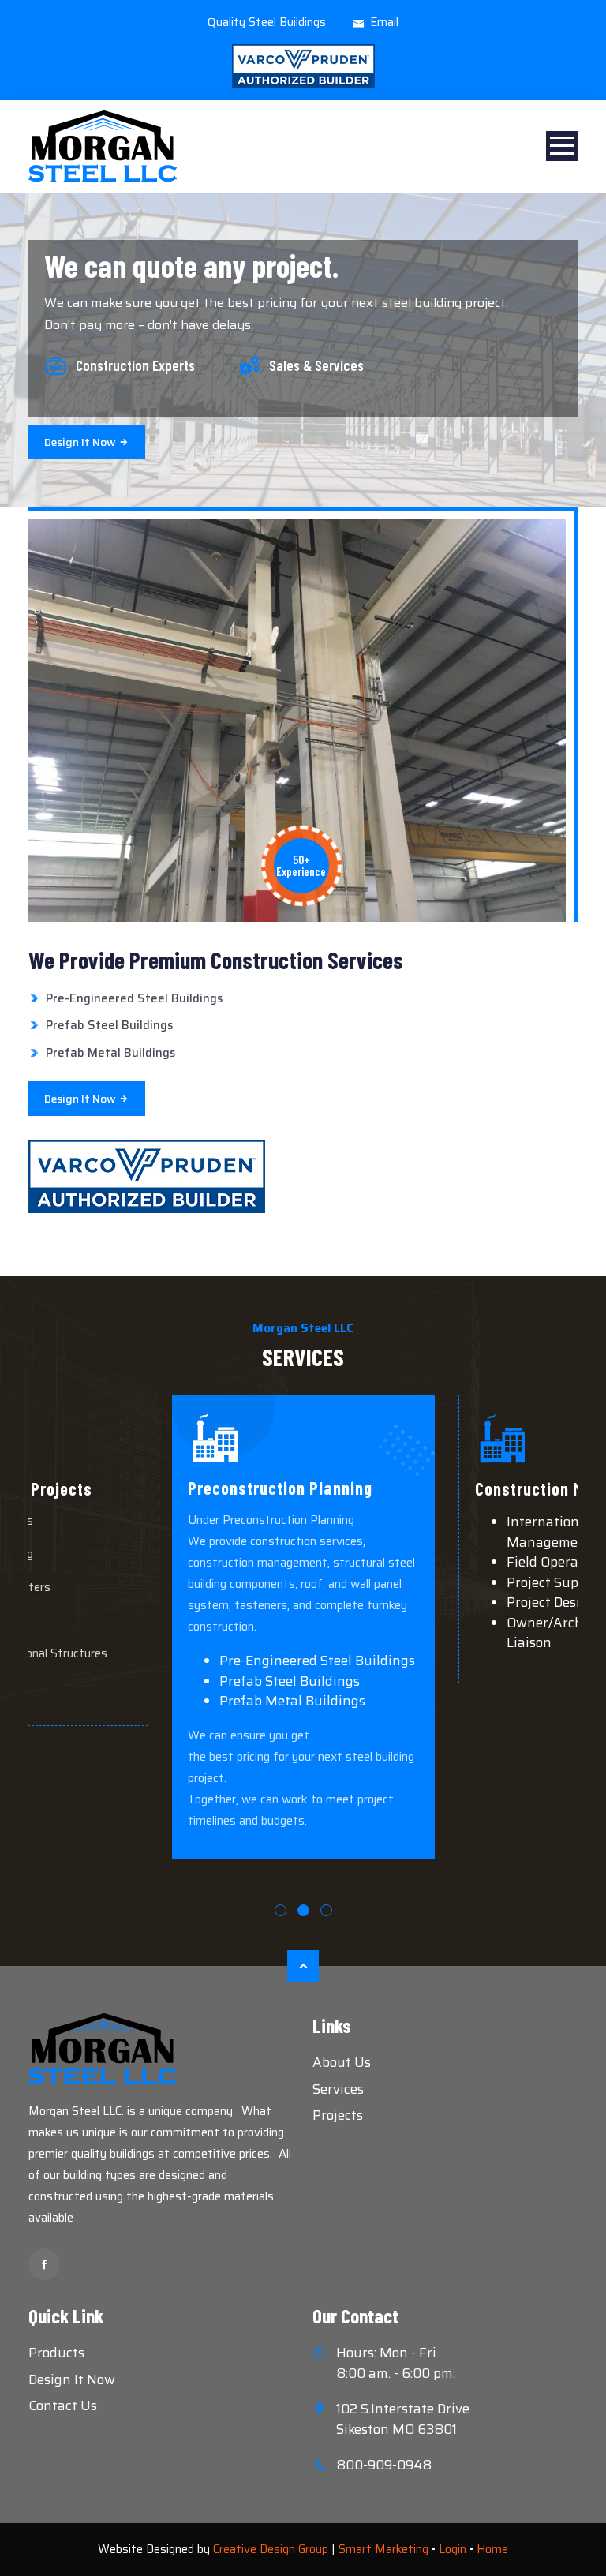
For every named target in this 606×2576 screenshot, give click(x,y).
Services (338, 2089)
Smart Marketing (383, 2549)
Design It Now (72, 2379)
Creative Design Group (271, 2549)
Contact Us (63, 2406)
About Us (342, 2062)
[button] (281, 1910)
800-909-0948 (384, 2465)
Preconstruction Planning (280, 1488)
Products (56, 2353)
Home (492, 2549)
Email (384, 22)
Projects (338, 2115)
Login (453, 2549)
